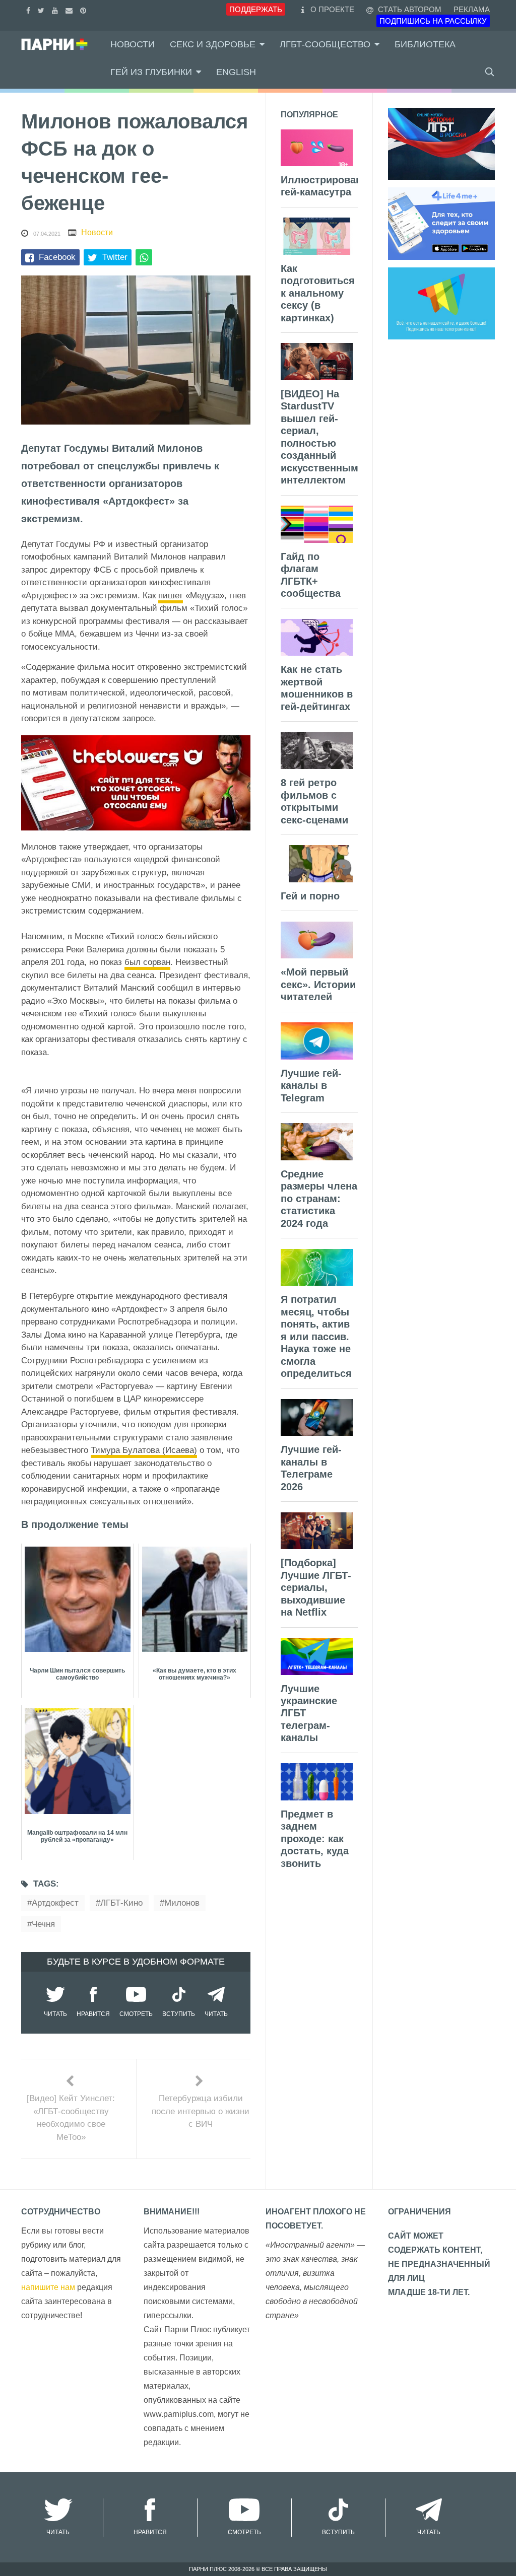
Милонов (182, 1903)
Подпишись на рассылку (433, 21)
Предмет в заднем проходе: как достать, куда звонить (315, 1839)
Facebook (57, 257)
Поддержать (256, 9)
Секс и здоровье (213, 44)
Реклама (472, 9)
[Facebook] (29, 9)
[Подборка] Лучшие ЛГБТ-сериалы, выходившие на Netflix (316, 1587)
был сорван (147, 962)
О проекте (332, 9)
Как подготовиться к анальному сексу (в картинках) (318, 293)
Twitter (115, 257)
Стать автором (409, 9)
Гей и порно (310, 896)
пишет (171, 596)
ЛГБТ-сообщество (325, 44)
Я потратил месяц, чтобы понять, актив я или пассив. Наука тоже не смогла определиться (316, 1336)
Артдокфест (55, 1903)
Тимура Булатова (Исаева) (144, 1450)
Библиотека (425, 44)
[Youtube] (56, 9)
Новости (133, 44)
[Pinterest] (84, 9)
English (236, 72)
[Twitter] (42, 9)
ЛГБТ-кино (121, 1903)
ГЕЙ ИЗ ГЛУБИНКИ (151, 72)
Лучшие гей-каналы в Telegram (311, 1086)
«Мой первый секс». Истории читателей (318, 984)
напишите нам (48, 2287)
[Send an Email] (70, 9)
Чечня (43, 1924)
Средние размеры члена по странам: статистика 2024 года (319, 1199)
